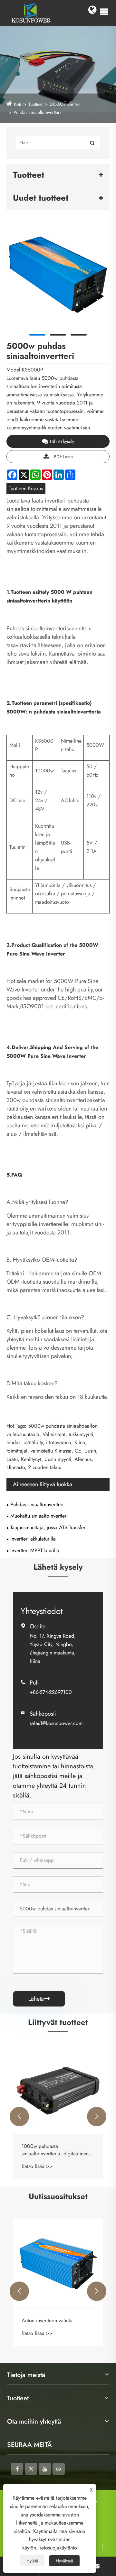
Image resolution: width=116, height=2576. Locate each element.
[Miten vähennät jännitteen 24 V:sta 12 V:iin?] (69, 2263)
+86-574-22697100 (51, 1692)
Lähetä (39, 1999)
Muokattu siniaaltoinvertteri (39, 1516)
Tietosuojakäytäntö (57, 2548)
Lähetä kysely (62, 441)
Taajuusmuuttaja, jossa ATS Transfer (48, 1527)
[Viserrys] (31, 2469)
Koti (18, 104)
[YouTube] (45, 2469)
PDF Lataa (63, 457)
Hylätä (32, 2561)
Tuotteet (35, 104)
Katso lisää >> (48, 2166)
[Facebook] (17, 2469)
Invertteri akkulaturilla (33, 1539)
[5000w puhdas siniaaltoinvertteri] (58, 275)
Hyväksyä (64, 2561)
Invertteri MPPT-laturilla (35, 1550)
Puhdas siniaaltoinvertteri (37, 112)
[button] (19, 2117)
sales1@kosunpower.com (56, 1723)
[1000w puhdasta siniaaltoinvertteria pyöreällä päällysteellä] (69, 2089)
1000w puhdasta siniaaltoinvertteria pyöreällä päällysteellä (63, 2150)
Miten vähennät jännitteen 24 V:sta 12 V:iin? (64, 2324)
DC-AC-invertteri (65, 104)
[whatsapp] (59, 2469)
